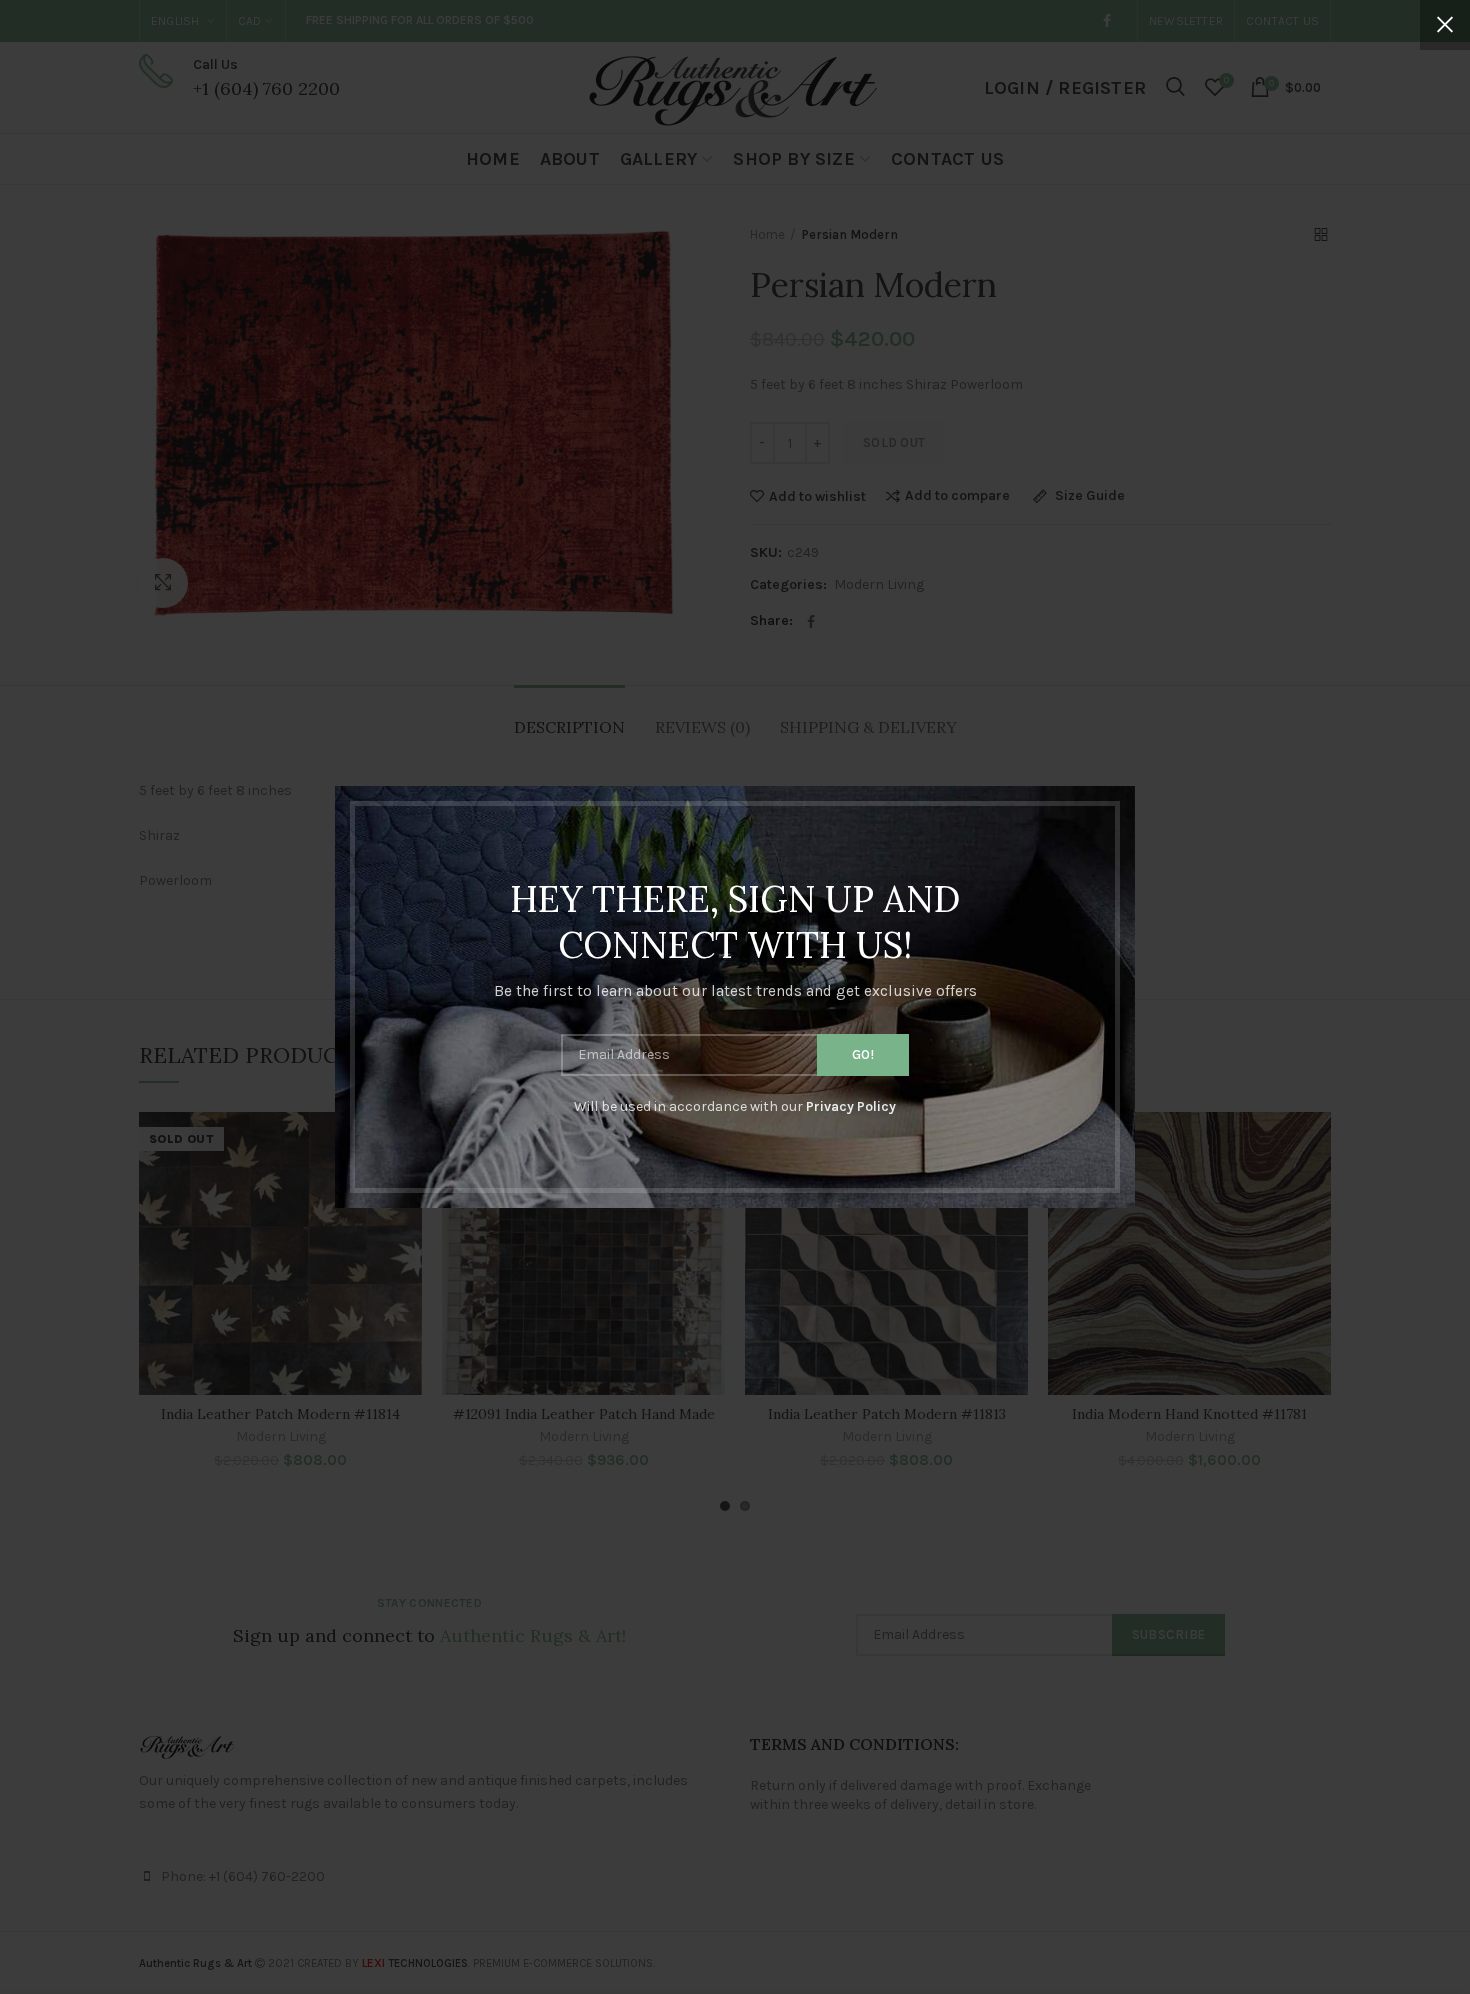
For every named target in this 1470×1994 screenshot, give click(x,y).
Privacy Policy (851, 1106)
